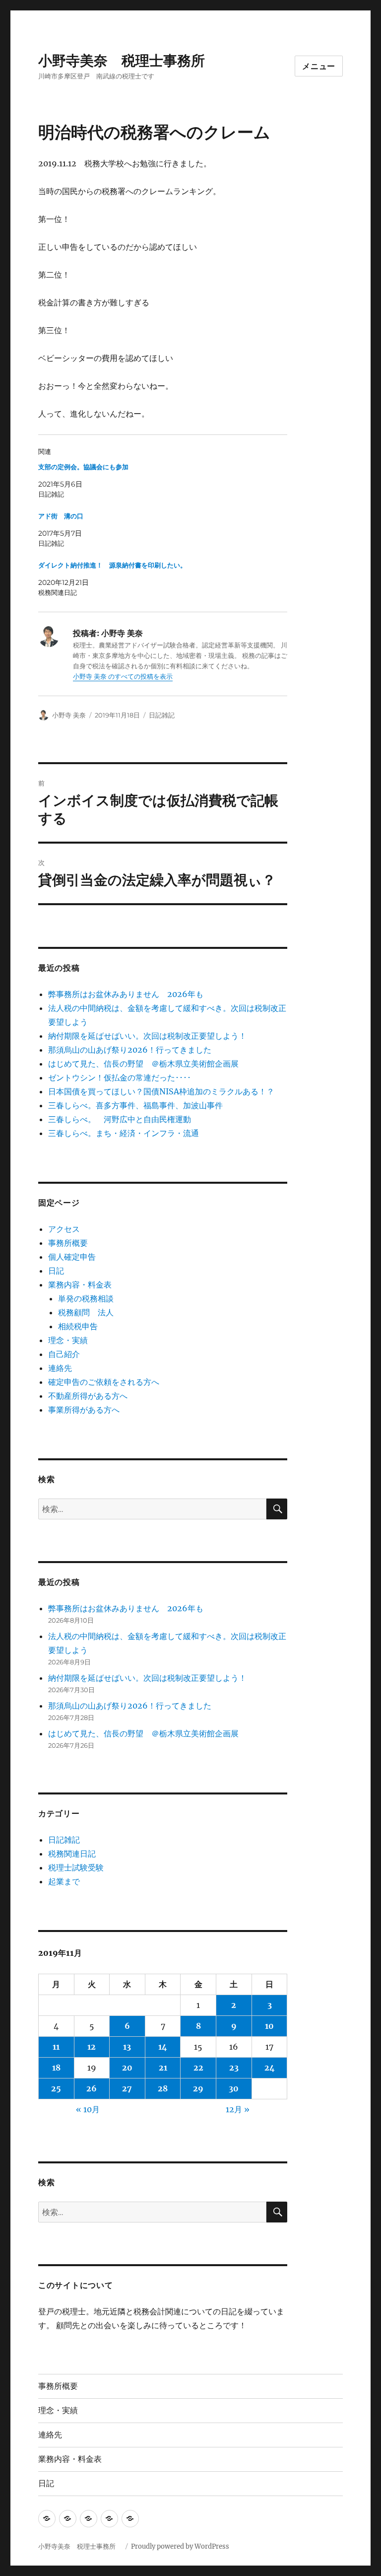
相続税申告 (78, 1326)
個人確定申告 (72, 1257)
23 (234, 2068)
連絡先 (60, 1368)
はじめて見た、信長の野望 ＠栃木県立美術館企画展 (143, 1064)
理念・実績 (68, 1340)
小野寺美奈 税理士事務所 (128, 61)
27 (127, 2088)
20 (127, 2068)
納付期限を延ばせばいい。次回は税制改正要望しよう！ (147, 1036)
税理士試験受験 (76, 1867)
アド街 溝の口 (61, 516)
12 (92, 2047)
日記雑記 (162, 715)
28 (163, 2088)
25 (56, 2088)
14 (163, 2047)
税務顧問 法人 (86, 1312)
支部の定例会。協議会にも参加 (83, 467)
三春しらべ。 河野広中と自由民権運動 (120, 1119)
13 (127, 2047)
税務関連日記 (72, 1854)
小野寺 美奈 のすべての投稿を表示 (123, 677)
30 (234, 2088)
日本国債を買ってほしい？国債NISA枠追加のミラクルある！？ (161, 1091)
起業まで (64, 1881)
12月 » (238, 2109)
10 (269, 2026)
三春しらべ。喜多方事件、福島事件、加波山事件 (135, 1105)
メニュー (319, 66)
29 (198, 2088)
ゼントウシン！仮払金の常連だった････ (120, 1077)
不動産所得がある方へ (88, 1396)
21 (163, 2068)
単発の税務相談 (90, 1298)
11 (56, 2047)
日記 (56, 1271)
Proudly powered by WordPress (180, 2546)
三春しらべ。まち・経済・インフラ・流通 (124, 1133)
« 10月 (88, 2109)
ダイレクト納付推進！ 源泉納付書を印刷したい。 (112, 565)
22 (198, 2068)
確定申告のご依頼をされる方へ (104, 1382)
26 (92, 2088)
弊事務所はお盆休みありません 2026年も (126, 994)
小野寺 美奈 (69, 715)
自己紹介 (64, 1354)
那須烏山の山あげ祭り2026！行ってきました (130, 1050)
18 (56, 2068)
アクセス (64, 1229)
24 (270, 2068)
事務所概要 (68, 1243)
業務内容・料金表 (80, 1285)
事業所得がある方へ (84, 1410)
